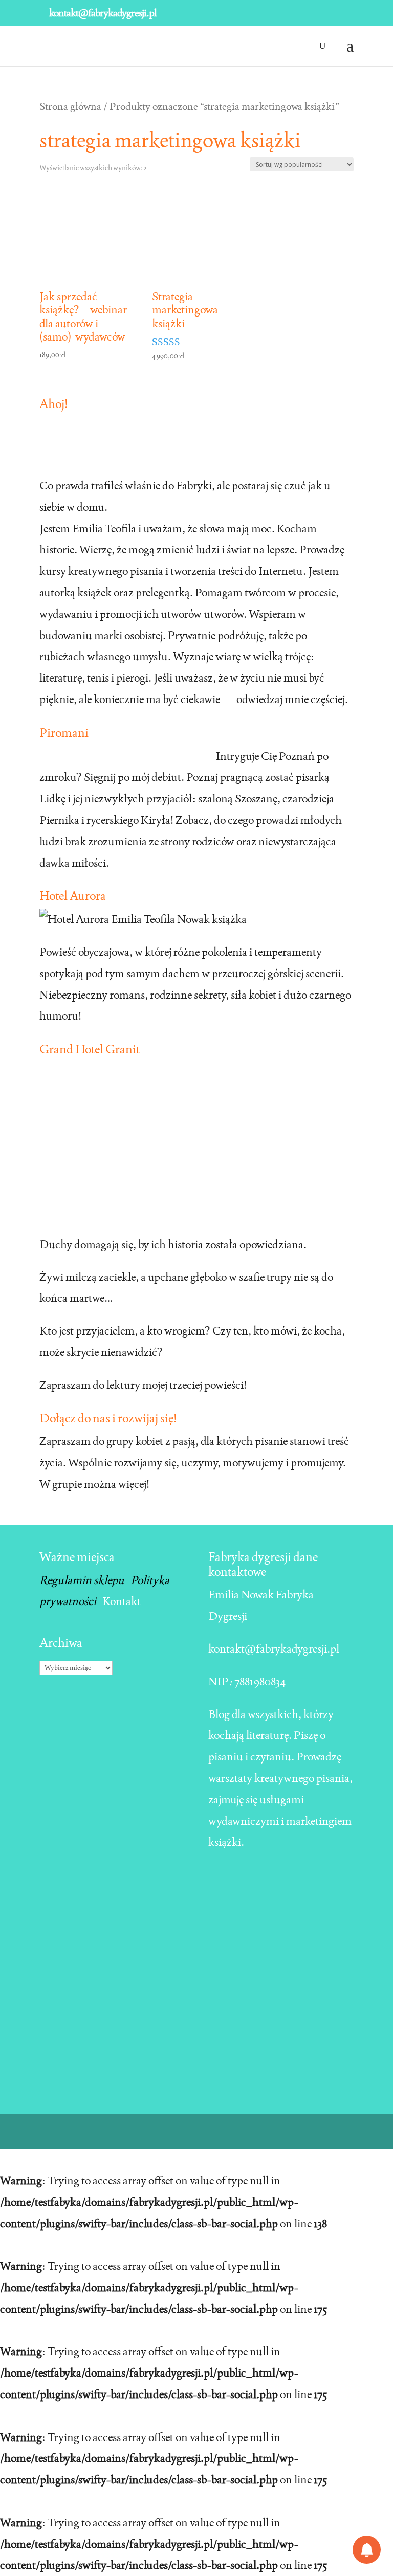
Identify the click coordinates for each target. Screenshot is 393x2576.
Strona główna (70, 106)
